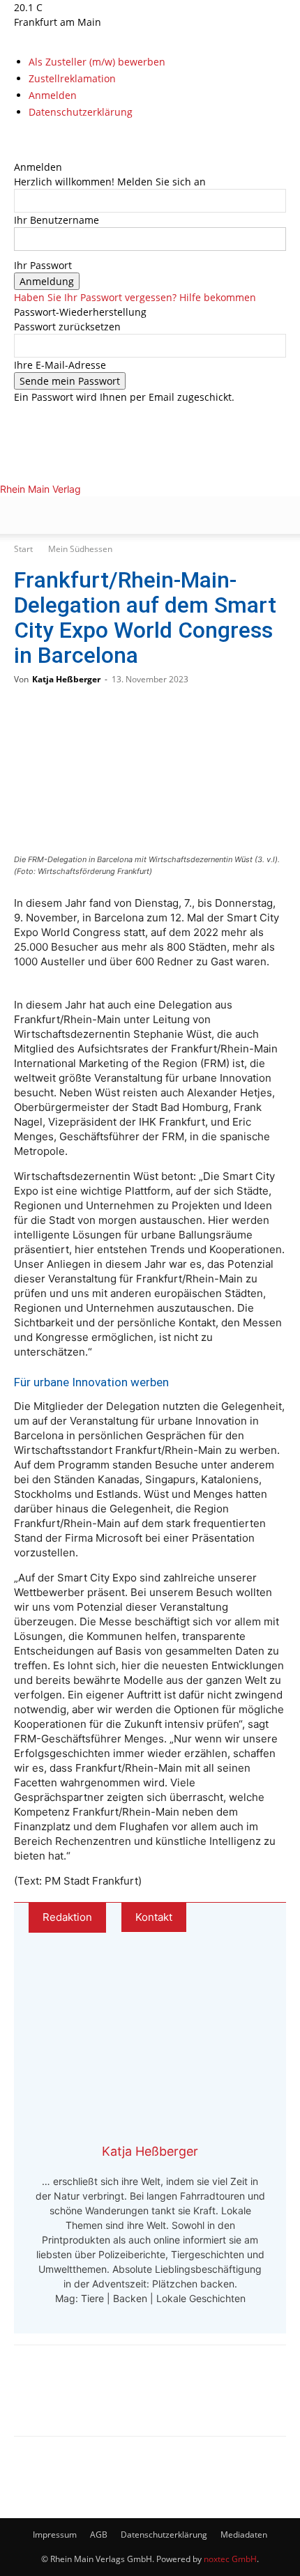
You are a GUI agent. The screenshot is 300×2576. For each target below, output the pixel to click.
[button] (24, 515)
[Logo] (128, 592)
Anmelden (53, 95)
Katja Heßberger (66, 679)
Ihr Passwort (43, 265)
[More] (174, 2400)
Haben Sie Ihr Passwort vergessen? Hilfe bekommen (135, 297)
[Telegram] (127, 2400)
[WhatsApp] (81, 2400)
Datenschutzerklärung (81, 112)
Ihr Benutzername (57, 220)
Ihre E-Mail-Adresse (60, 365)
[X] (39, 138)
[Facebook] (19, 138)
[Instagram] (30, 138)
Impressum (55, 2535)
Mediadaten (244, 2535)
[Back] (18, 152)
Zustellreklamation (72, 78)
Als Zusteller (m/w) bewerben (97, 62)
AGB (99, 2535)
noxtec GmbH (230, 2559)
